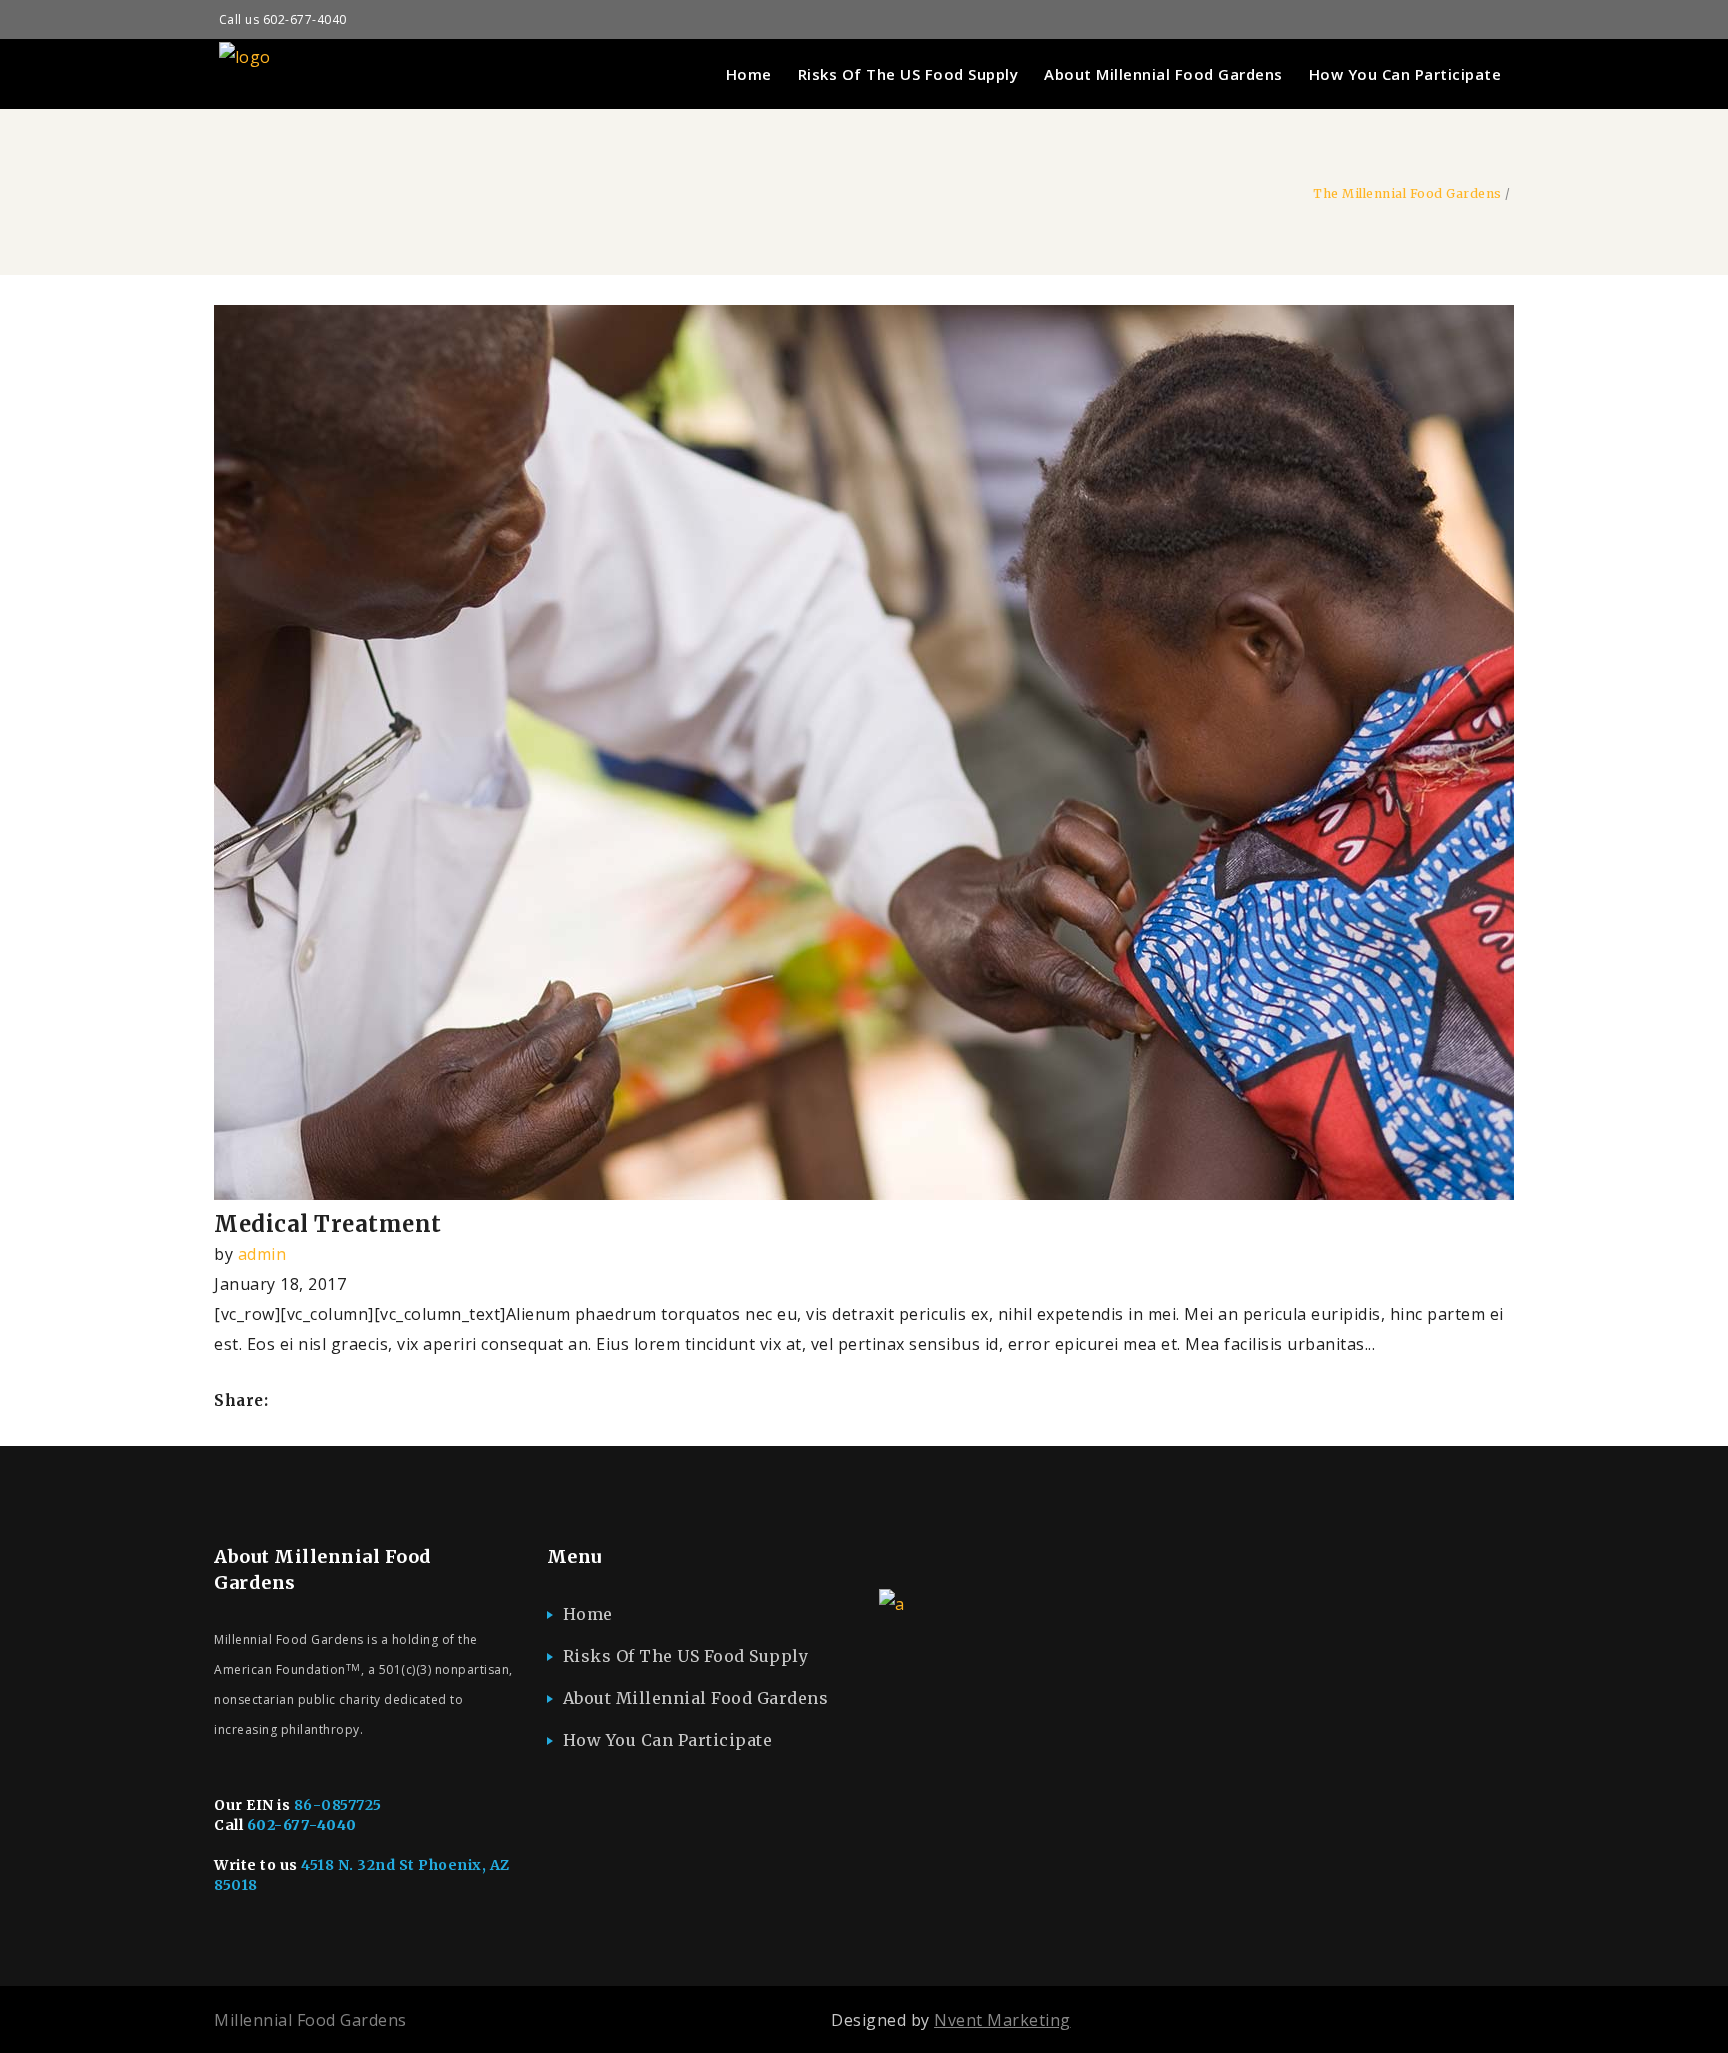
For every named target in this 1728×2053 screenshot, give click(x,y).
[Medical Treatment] (864, 1194)
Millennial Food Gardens (310, 2020)
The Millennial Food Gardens (1407, 194)
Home (588, 1614)
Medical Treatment (328, 1224)
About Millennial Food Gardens (696, 1698)
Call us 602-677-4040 (283, 19)
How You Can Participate (668, 1740)
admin (262, 1254)
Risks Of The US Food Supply (686, 1656)
